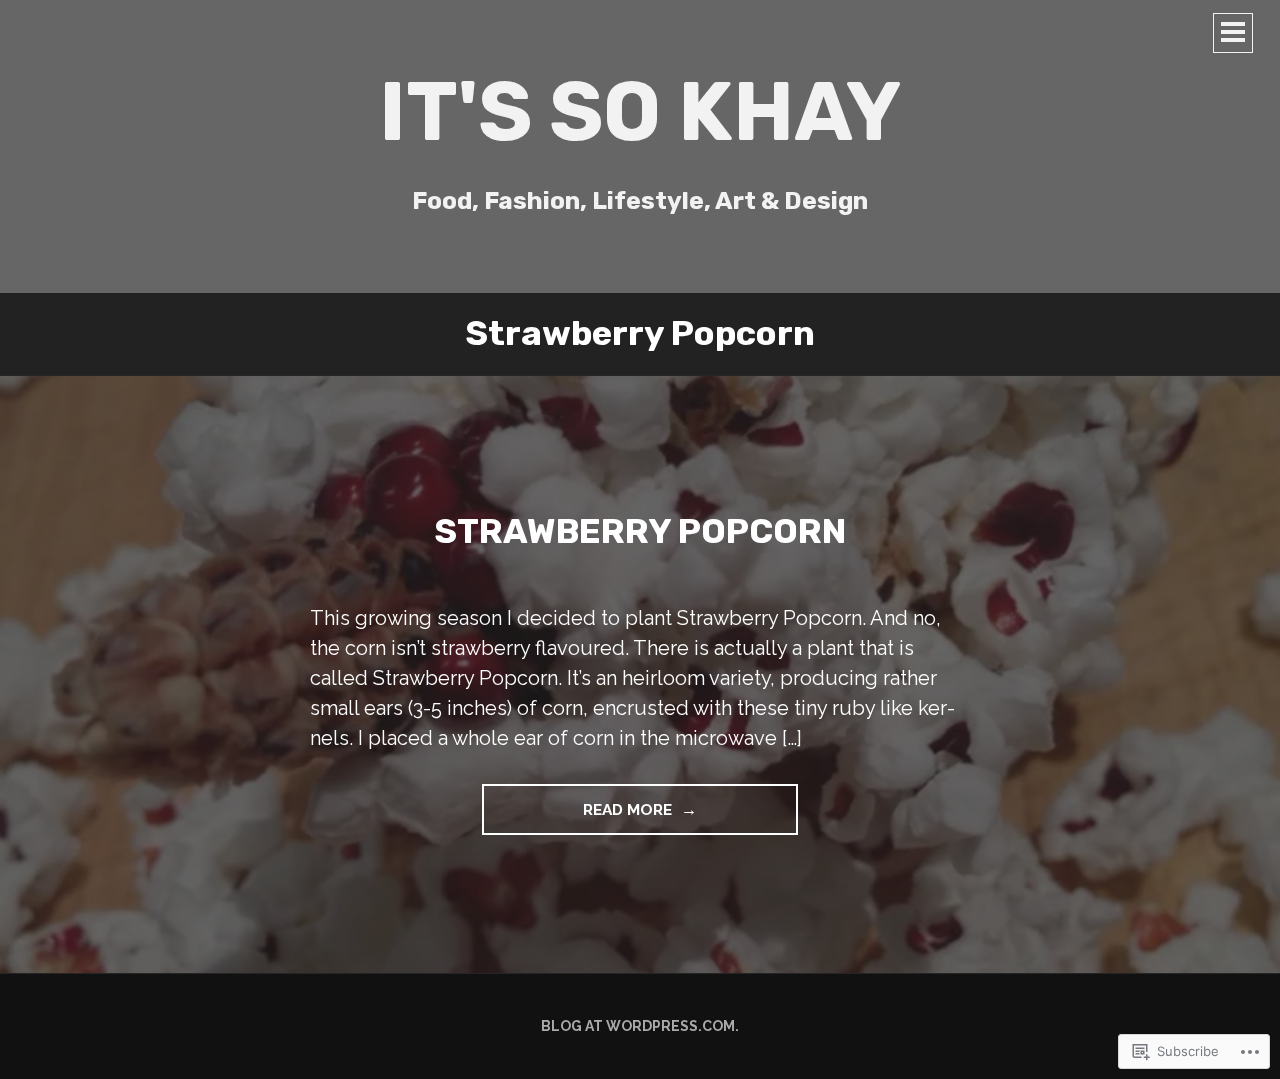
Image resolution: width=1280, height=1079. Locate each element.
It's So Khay (640, 111)
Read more (579, 817)
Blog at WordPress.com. (640, 1026)
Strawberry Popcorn (640, 531)
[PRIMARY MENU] (1233, 33)
